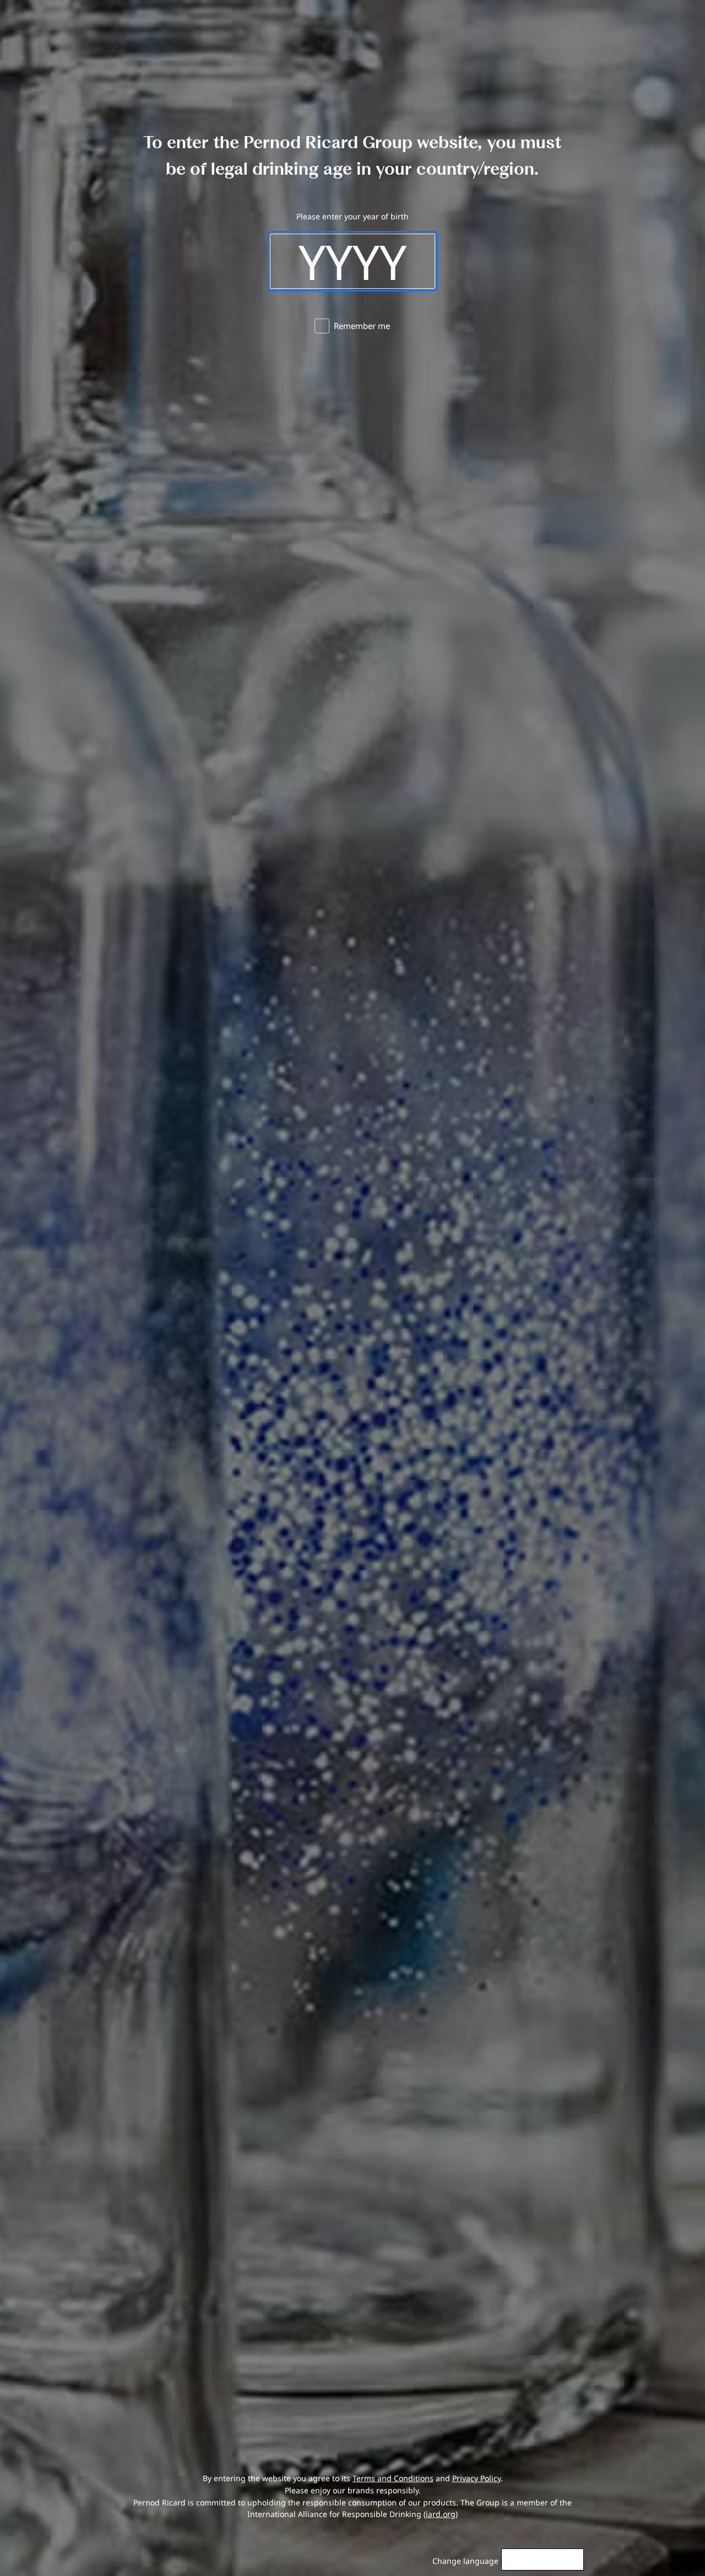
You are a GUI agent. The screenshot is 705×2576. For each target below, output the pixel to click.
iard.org (441, 2514)
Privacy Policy (476, 2478)
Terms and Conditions (393, 2478)
